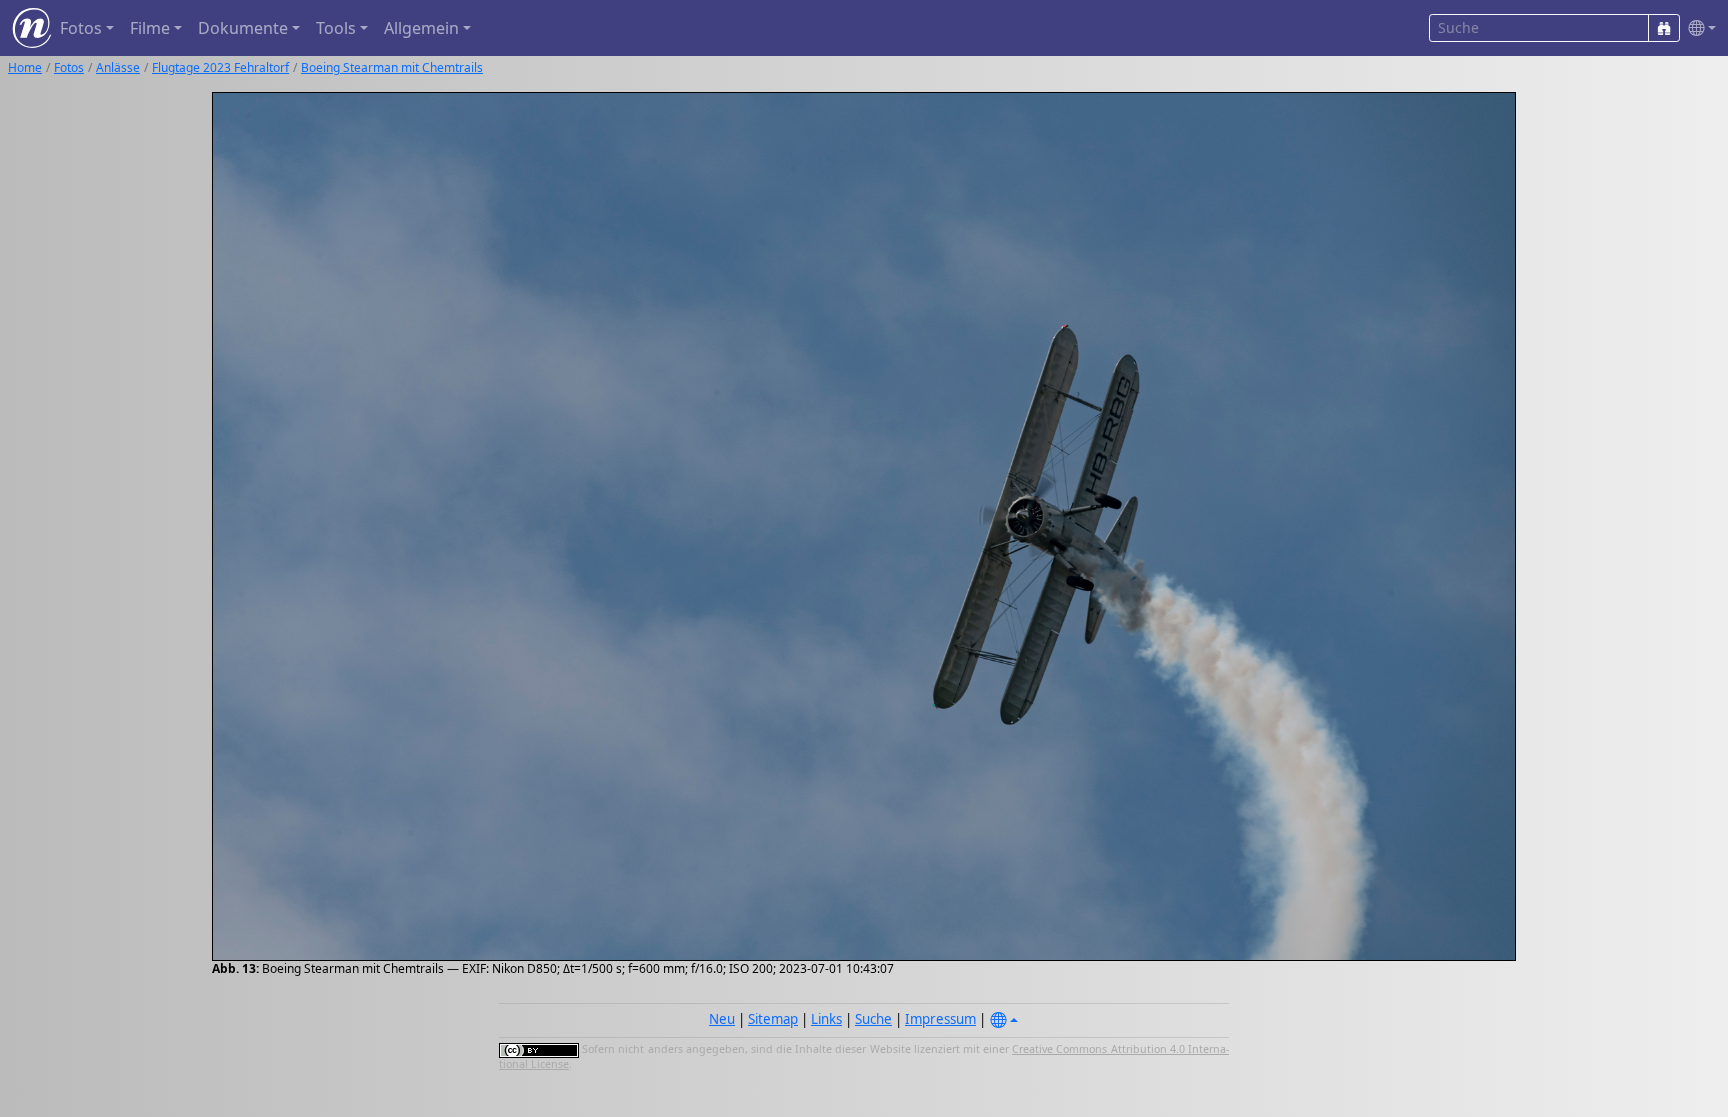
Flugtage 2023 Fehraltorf (220, 67)
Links (826, 1019)
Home (25, 67)
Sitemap (773, 1019)
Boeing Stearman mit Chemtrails (392, 67)
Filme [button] (150, 28)
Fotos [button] (81, 28)
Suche (873, 1019)
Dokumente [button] (243, 28)
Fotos (69, 67)
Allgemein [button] (421, 28)
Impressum (940, 1019)
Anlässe (118, 67)
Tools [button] (336, 28)
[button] (1698, 28)
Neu (722, 1019)
